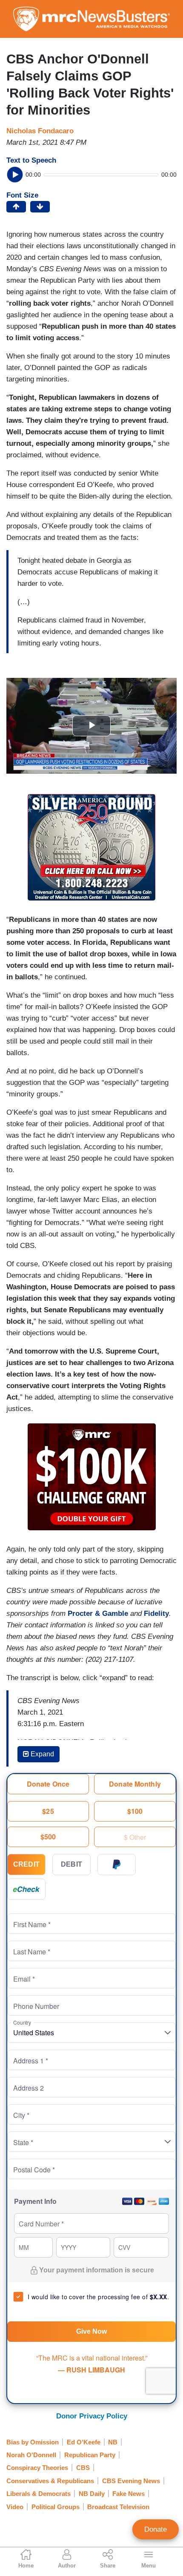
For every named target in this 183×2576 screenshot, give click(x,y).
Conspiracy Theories (37, 2468)
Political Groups (56, 2507)
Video (15, 2507)
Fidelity (156, 1614)
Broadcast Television (118, 2507)
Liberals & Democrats (39, 2494)
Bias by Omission (33, 2442)
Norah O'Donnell (31, 2455)
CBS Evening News (131, 2481)
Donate (156, 2529)
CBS (83, 2468)
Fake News (129, 2494)
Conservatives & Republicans (50, 2481)
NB (113, 2442)
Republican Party (90, 2455)
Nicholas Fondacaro (40, 131)
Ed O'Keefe (84, 2442)
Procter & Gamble (98, 1614)
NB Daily (92, 2494)
